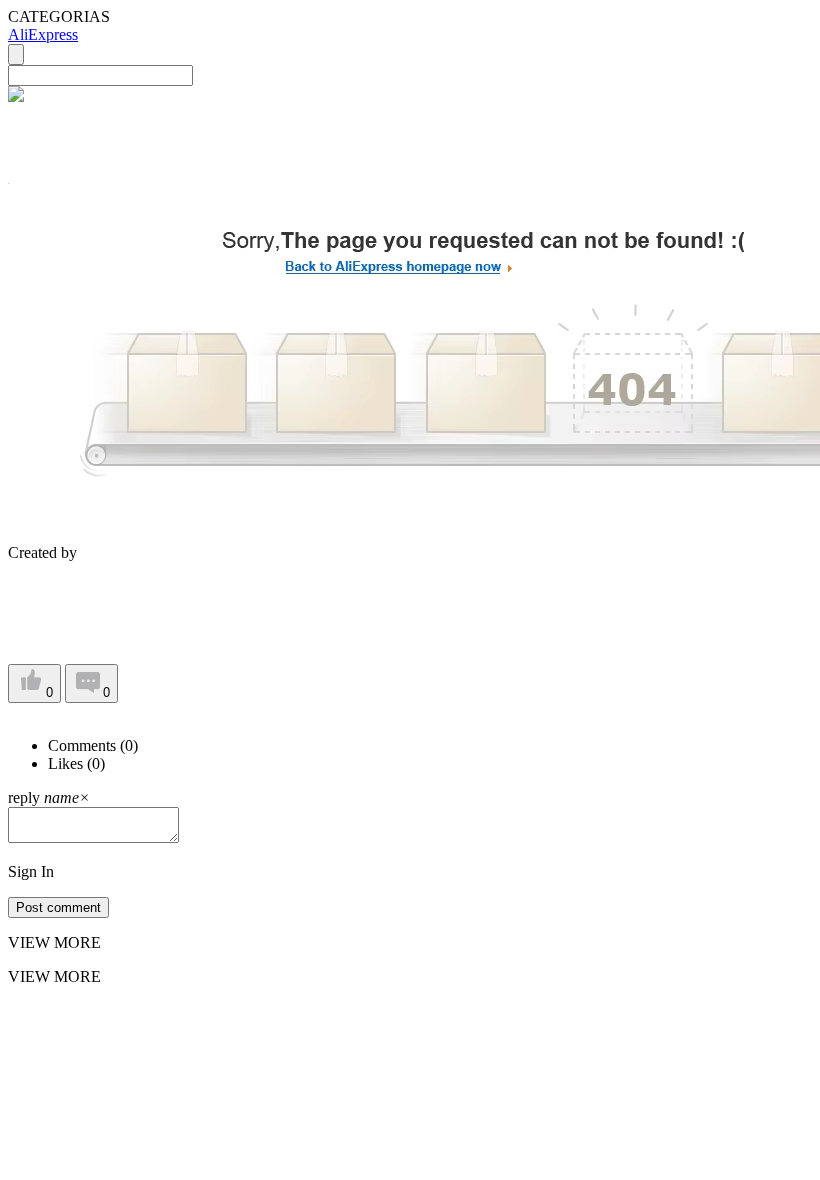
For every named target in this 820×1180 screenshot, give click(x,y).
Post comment (58, 907)
